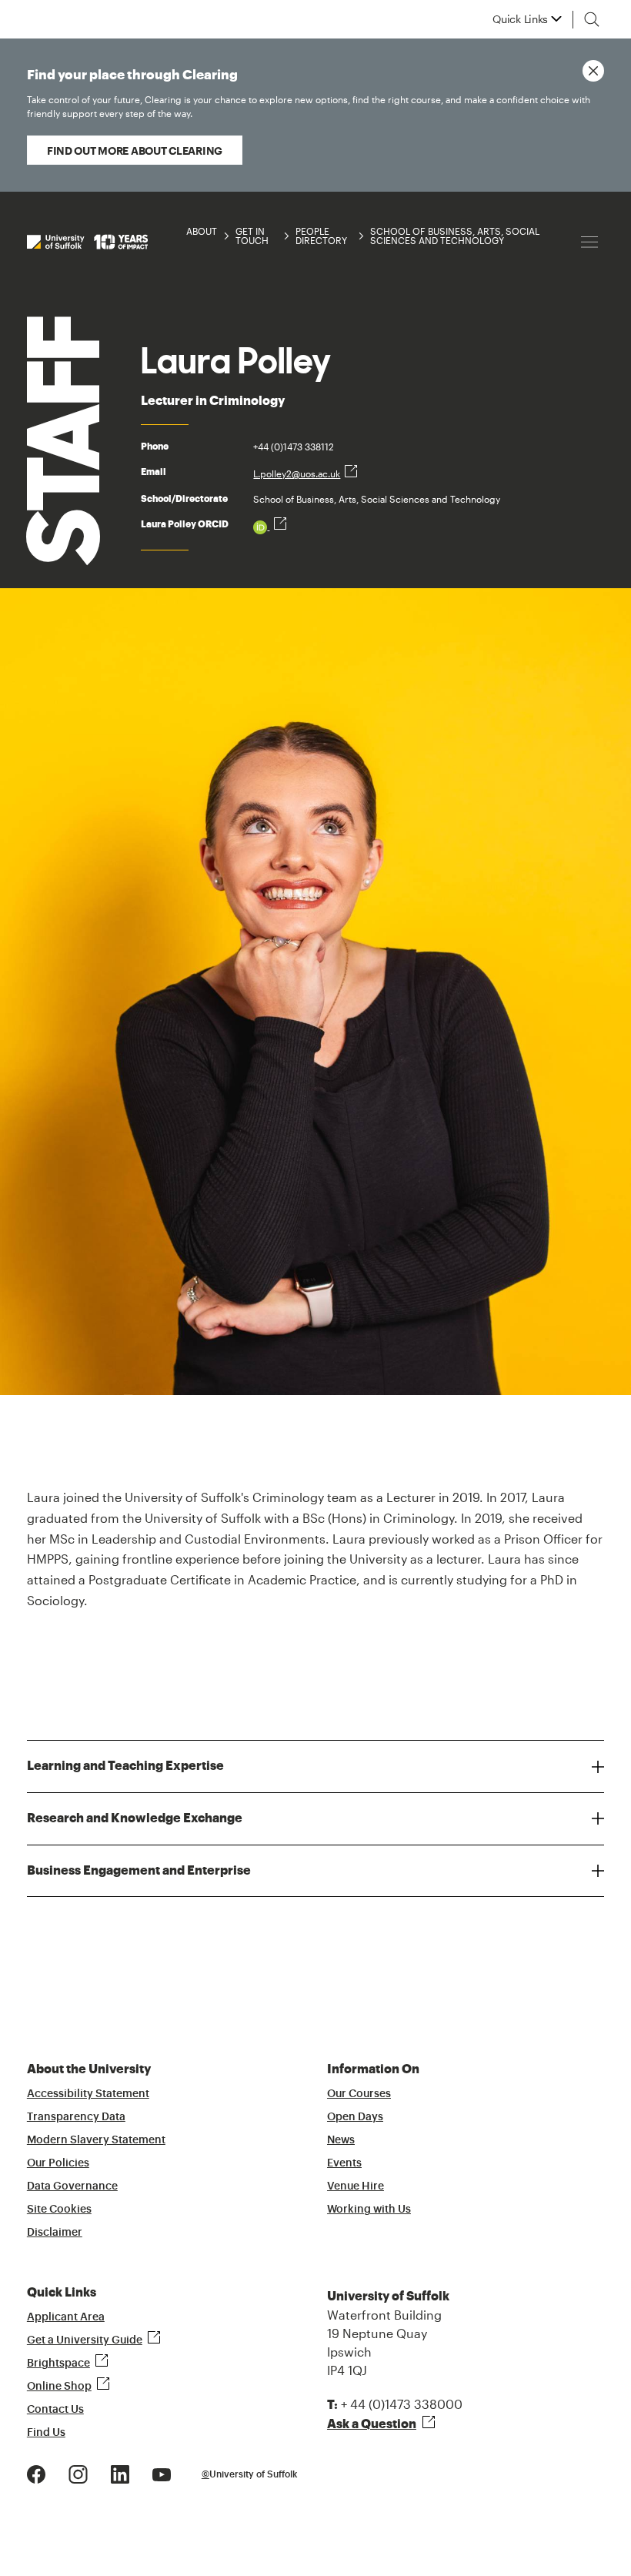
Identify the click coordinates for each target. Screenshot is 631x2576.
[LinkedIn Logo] (120, 2472)
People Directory (321, 236)
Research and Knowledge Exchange (135, 1818)
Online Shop (59, 2387)
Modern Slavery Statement (96, 2140)
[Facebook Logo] (36, 2472)
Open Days (355, 2117)
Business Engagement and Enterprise (139, 1871)
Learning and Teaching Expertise (125, 1766)
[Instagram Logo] (78, 2472)
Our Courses (359, 2094)
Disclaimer (55, 2233)
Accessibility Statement (88, 2094)
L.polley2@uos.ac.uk (297, 473)
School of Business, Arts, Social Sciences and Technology (455, 236)
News (341, 2140)
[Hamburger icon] (589, 242)
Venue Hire (356, 2186)
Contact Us (55, 2410)
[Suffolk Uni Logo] (87, 242)
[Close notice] (593, 71)
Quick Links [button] (520, 19)
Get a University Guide (85, 2340)
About (202, 231)
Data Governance (72, 2186)
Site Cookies (59, 2210)
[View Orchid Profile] (270, 526)
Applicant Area (66, 2317)
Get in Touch (252, 236)
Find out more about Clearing (135, 151)
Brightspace (58, 2364)
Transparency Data (76, 2117)
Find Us (46, 2433)
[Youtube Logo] (162, 2472)
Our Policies (58, 2163)
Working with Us (369, 2210)
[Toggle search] (592, 19)
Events (344, 2163)
